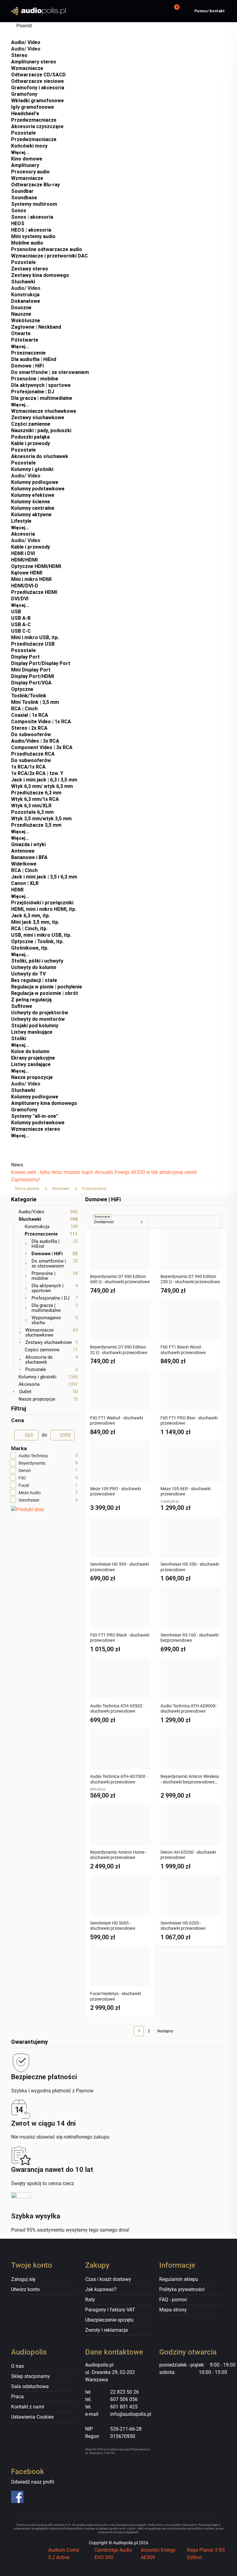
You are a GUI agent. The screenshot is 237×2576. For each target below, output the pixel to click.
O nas (17, 2366)
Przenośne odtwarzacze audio (47, 249)
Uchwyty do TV (28, 974)
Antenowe (23, 851)
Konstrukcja (25, 295)
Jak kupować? (101, 2289)
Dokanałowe (26, 301)
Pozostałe (23, 133)
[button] (176, 11)
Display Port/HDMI (33, 676)
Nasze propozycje (32, 1077)
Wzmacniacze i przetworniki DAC (50, 256)
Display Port (25, 657)
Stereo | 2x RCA (29, 728)
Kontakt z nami (28, 2407)
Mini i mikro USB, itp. (35, 637)
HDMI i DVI (23, 553)
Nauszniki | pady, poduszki (41, 430)
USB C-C (21, 631)
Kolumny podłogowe (35, 482)
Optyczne (22, 689)
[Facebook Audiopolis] (35, 2497)
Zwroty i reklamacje (106, 2330)
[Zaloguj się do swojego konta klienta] (159, 11)
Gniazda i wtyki (28, 844)
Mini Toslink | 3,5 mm (35, 702)
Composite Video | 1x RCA (41, 722)
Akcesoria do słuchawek (40, 456)
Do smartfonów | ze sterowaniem (50, 372)
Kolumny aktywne (31, 515)
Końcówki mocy (29, 146)
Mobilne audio (27, 243)
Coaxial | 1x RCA (30, 715)
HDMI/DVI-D (25, 586)
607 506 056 (124, 2399)
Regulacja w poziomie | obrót (45, 993)
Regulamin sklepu (179, 2279)
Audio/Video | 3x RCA (35, 741)
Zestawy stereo (30, 269)
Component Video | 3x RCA (42, 747)
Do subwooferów (31, 734)
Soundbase (24, 198)
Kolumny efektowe (33, 495)
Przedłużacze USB (33, 644)
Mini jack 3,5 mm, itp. (35, 922)
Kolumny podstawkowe (38, 489)
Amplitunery (25, 165)
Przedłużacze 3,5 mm (36, 825)
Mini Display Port (31, 670)
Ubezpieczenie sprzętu (109, 2320)
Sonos (19, 211)
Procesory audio (30, 172)
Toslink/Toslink (29, 696)
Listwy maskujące (32, 1032)
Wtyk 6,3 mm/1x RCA (35, 799)
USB (16, 612)
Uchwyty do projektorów (40, 1013)
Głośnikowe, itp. (30, 948)
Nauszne (21, 314)
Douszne (21, 308)
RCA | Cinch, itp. (29, 929)
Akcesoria (23, 534)
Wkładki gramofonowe (37, 101)
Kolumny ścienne (31, 502)
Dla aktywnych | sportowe (41, 385)
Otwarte (21, 333)
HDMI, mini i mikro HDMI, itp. (44, 909)
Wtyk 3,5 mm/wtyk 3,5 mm (41, 819)
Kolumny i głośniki (32, 469)
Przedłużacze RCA (33, 754)
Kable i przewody (31, 443)
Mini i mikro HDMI (31, 579)
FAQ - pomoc (173, 2300)
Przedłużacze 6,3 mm (36, 793)
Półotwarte (25, 340)
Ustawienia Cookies (32, 2417)
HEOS (18, 223)
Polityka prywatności (182, 2289)
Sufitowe (22, 1006)
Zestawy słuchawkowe (38, 418)
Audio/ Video (26, 42)
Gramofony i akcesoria (38, 88)
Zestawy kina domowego (40, 275)
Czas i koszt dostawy (108, 2279)
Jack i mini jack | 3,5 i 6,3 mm (44, 877)
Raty (90, 2300)
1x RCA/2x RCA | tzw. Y (37, 773)
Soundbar (22, 191)
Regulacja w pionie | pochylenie (47, 987)
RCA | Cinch (24, 709)
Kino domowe (27, 159)
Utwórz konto (25, 2289)
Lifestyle (21, 521)
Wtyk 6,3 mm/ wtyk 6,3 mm (42, 786)
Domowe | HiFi (27, 366)
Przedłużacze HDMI (34, 592)
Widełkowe (24, 864)
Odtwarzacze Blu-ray (35, 185)
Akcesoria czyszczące (37, 126)
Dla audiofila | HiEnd (34, 359)
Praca (17, 2397)
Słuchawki (23, 282)
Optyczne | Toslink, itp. (37, 941)
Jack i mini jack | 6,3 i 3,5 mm (44, 780)
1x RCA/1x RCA (28, 767)
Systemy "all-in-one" (35, 1116)
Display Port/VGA (31, 683)
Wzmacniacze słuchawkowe (44, 411)
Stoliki (19, 1039)
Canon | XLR (25, 883)
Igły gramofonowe (33, 107)
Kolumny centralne (33, 508)
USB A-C (21, 625)
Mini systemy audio (33, 236)
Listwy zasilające (31, 1064)
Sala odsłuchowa (30, 2386)
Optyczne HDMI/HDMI (36, 566)
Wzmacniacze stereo (36, 1129)
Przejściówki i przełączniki (42, 903)
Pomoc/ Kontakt (210, 11)
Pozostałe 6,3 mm (32, 812)
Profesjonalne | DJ (33, 392)
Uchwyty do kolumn (34, 967)
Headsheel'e (25, 114)
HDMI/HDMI (24, 560)
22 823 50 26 (125, 2392)
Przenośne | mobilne (35, 379)
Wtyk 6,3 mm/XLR (31, 806)
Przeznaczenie (28, 353)
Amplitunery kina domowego (44, 1103)
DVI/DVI (20, 599)
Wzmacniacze (27, 68)
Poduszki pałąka (30, 437)
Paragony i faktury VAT (110, 2310)
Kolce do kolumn (30, 1051)
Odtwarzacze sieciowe (37, 81)
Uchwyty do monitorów (38, 1019)
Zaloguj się (23, 2279)
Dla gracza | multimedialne (42, 398)
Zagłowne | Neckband (36, 327)
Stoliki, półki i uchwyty (37, 961)
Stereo (19, 55)
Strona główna (27, 1189)
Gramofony (24, 94)
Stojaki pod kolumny (35, 1026)
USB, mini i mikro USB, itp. (41, 935)
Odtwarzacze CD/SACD (38, 75)
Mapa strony (173, 2310)
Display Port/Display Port (41, 663)
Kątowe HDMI (27, 573)
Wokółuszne (26, 320)
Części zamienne (31, 424)
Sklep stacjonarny (31, 2376)
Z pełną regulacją (31, 1000)
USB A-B (21, 618)
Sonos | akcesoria (32, 217)
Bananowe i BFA (29, 857)
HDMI (17, 890)
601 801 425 (124, 2407)
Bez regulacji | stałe (34, 980)
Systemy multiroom (34, 204)
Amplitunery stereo (34, 62)
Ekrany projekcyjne (33, 1058)
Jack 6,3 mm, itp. (31, 916)
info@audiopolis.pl (131, 2414)
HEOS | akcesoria (31, 230)
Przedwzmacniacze (34, 120)
